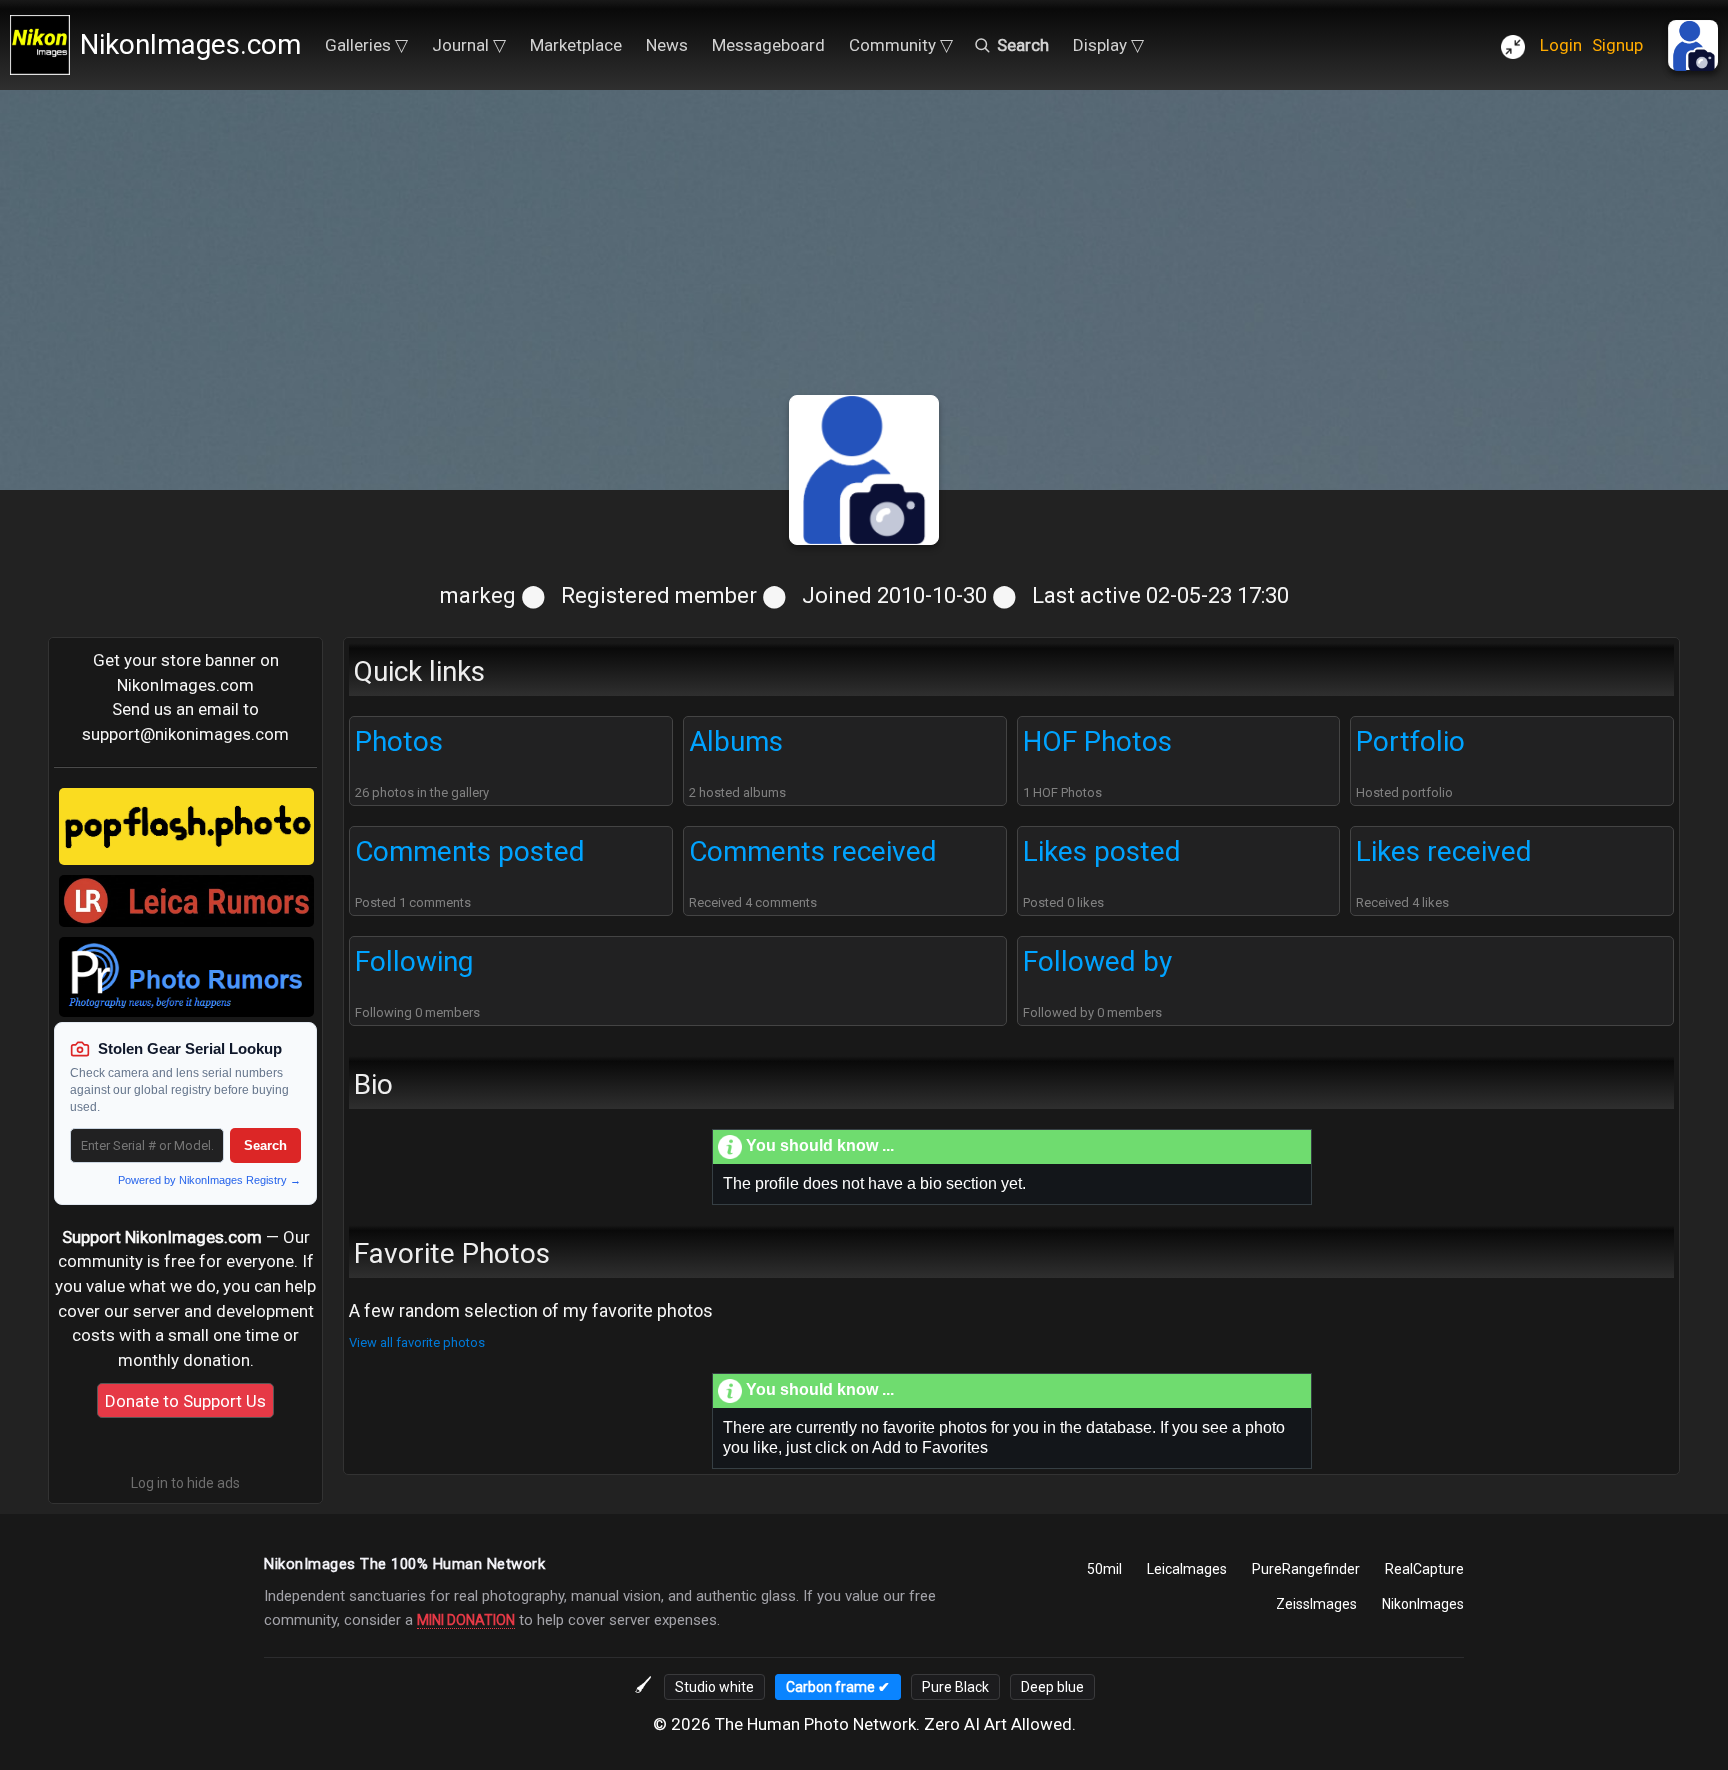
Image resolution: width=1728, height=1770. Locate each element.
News (667, 45)
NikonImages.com (190, 44)
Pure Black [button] (955, 1687)
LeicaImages (1187, 1569)
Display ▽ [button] (1108, 45)
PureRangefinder (1306, 1569)
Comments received (813, 851)
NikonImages (1423, 1604)
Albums (736, 741)
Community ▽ (901, 45)
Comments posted (470, 851)
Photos (399, 741)
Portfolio (1410, 741)
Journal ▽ (469, 45)
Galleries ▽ (366, 45)
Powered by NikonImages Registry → (209, 1180)
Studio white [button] (714, 1687)
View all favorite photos (417, 1342)
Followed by (1097, 961)
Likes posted (1102, 851)
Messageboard (768, 45)
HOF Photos (1097, 741)
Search (265, 1145)
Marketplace (576, 45)
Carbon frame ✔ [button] (838, 1687)
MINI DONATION (466, 1620)
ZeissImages (1316, 1604)
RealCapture (1424, 1569)
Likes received (1444, 851)
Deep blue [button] (1052, 1687)
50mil (1104, 1569)
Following (414, 961)
